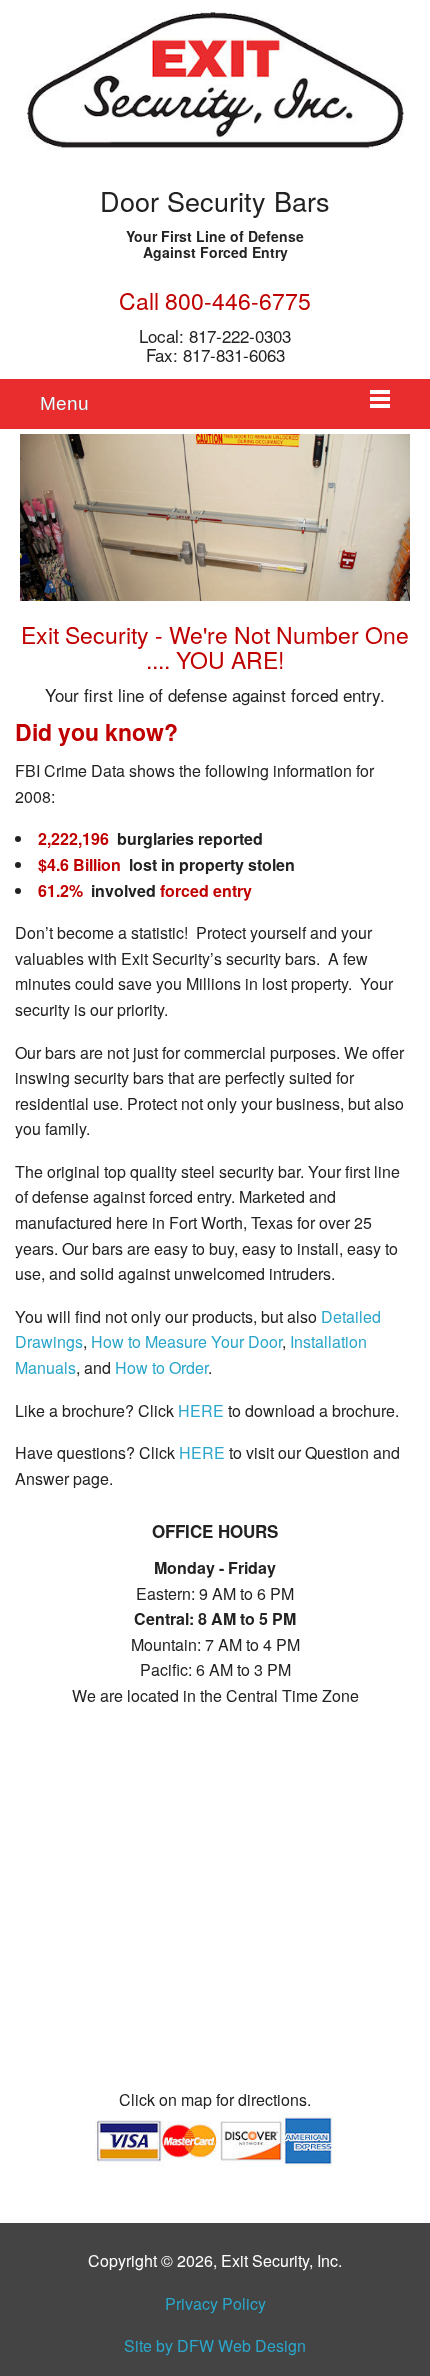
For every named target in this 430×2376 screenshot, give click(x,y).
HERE (201, 1410)
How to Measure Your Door (186, 1341)
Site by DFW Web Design (215, 2345)
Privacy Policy (215, 2303)
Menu (64, 403)
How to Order (161, 1367)
